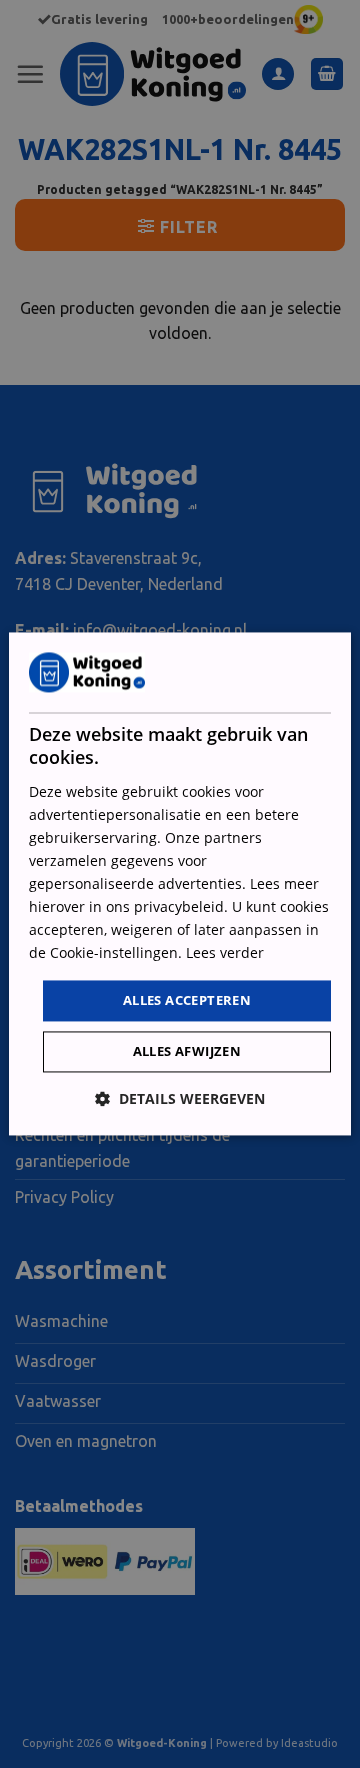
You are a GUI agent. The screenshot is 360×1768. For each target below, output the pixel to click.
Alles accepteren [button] (187, 1000)
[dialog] (180, 883)
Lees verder (225, 953)
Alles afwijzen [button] (187, 1052)
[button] (180, 1099)
